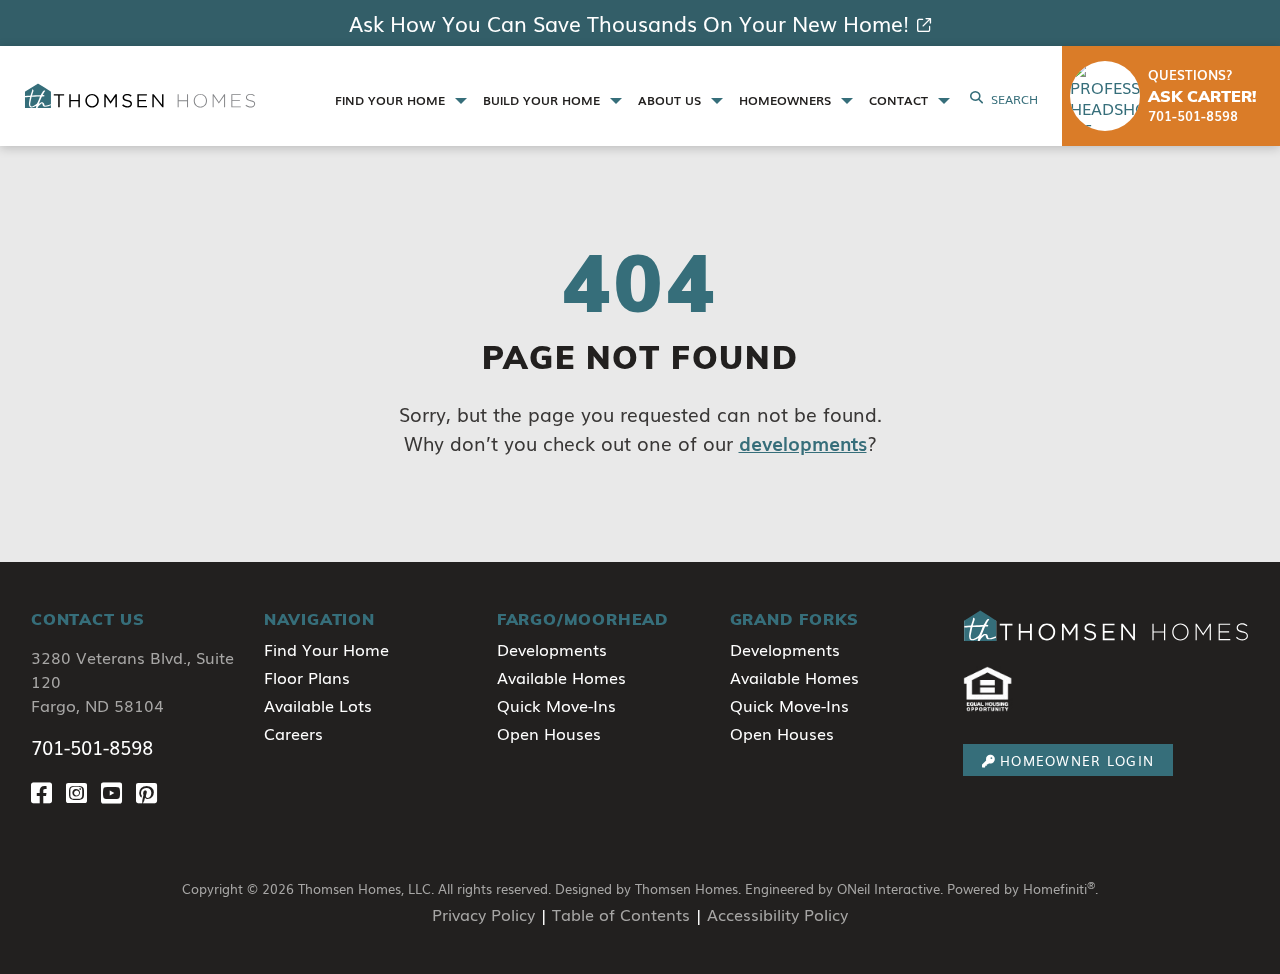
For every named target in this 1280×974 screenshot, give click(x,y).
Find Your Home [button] (392, 100)
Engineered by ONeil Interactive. (844, 888)
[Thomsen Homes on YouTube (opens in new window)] (118, 791)
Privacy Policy (483, 914)
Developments (552, 649)
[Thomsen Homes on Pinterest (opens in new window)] (150, 791)
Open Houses (549, 733)
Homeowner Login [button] (1077, 760)
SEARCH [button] (1014, 99)
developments (803, 442)
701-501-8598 (92, 747)
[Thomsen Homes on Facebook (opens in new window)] (48, 791)
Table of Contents (621, 914)
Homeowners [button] (787, 100)
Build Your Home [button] (543, 100)
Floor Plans (307, 677)
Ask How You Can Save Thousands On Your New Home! (629, 23)
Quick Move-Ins (556, 705)
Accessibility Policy (777, 914)
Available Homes (561, 677)
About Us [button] (671, 100)
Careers (293, 733)
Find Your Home (326, 649)
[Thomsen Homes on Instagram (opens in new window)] (83, 791)
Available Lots (318, 705)
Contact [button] (900, 100)
